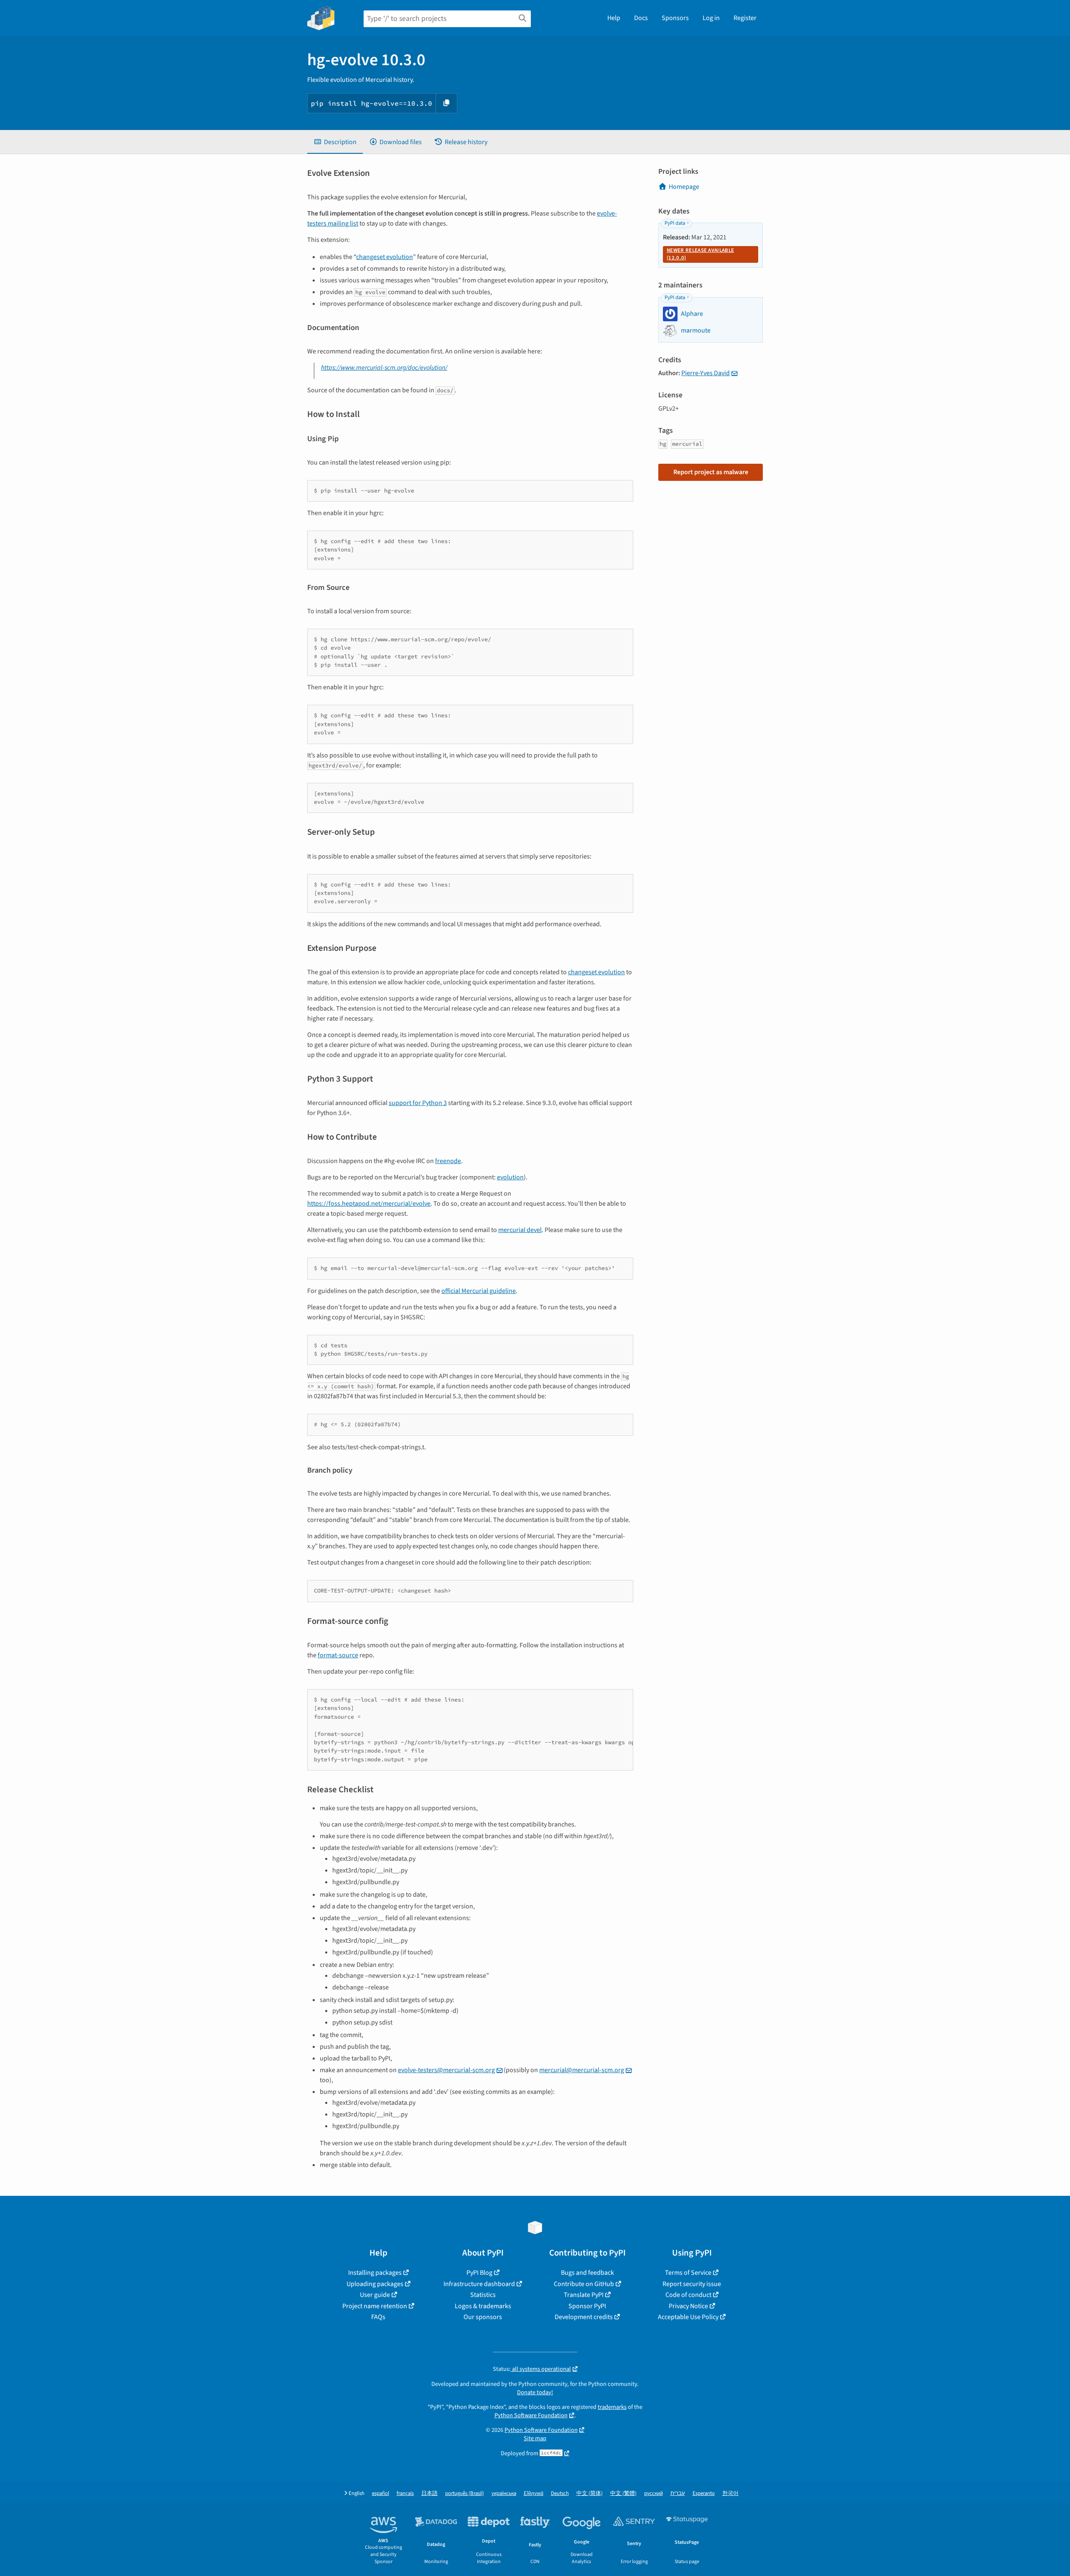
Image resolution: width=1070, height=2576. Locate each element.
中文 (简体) (590, 2493)
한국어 (730, 2493)
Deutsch (560, 2493)
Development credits (584, 2317)
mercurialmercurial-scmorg (582, 2070)
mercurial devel (520, 1230)
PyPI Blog (479, 2273)
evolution (510, 1177)
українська (504, 2493)
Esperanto (704, 2493)
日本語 (429, 2493)
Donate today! (535, 2392)
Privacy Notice (688, 2306)
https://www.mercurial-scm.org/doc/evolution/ (384, 368)
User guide (375, 2295)
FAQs (378, 2317)
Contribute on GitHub (584, 2284)
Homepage (684, 187)
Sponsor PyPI (587, 2306)
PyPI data (675, 223)
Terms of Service (688, 2273)
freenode (448, 1161)
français (405, 2493)
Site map (535, 2438)
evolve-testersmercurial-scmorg (446, 2070)
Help (614, 18)
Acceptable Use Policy (688, 2317)
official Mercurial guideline (479, 1291)
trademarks (612, 2407)
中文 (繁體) (623, 2493)
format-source (338, 1655)
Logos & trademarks (483, 2306)
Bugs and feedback (587, 2273)
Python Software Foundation (531, 2415)
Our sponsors (483, 2317)
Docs (641, 18)
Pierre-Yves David (706, 373)
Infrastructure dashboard (479, 2284)
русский (653, 2493)
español (381, 2493)
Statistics (483, 2295)
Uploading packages (375, 2284)
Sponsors (675, 18)
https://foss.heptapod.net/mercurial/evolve (369, 1204)
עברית (678, 2493)
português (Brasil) (465, 2493)
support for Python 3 (418, 1103)
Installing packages (375, 2273)
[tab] (335, 142)
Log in (711, 18)
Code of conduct (688, 2295)
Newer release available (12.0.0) (700, 254)
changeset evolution (385, 257)
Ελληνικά (534, 2493)
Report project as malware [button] (711, 472)
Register (745, 18)
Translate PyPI (584, 2295)
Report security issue (692, 2284)
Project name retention (375, 2306)
